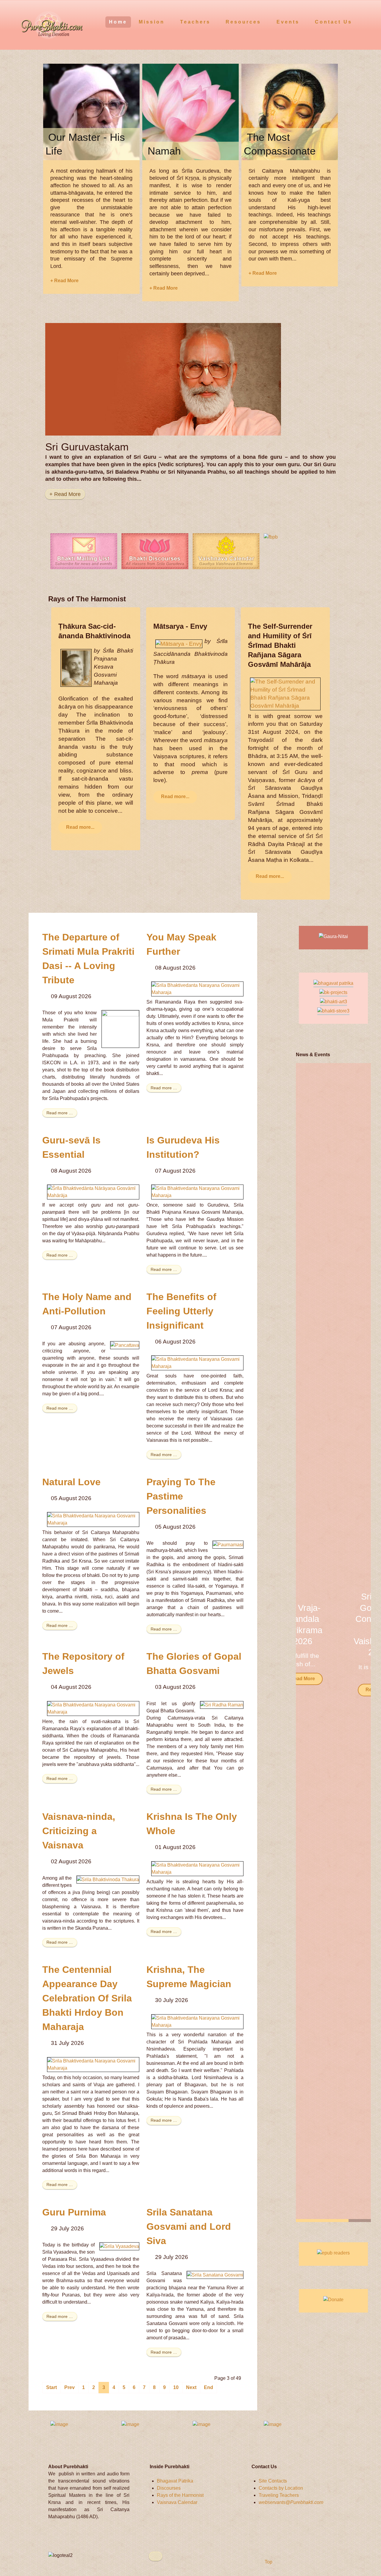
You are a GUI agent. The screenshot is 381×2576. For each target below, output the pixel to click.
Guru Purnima (74, 2212)
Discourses (169, 2488)
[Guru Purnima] (119, 2246)
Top (268, 2562)
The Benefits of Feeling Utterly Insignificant (181, 1311)
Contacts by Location (281, 2488)
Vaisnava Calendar (177, 2502)
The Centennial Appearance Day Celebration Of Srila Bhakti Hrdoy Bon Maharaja (87, 1998)
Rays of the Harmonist (180, 2495)
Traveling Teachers (279, 2495)
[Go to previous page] (70, 2388)
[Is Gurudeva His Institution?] (197, 1192)
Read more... (80, 827)
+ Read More (64, 281)
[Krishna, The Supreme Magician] (197, 2021)
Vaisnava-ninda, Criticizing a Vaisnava (79, 1831)
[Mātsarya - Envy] (179, 643)
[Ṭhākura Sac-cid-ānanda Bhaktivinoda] (76, 668)
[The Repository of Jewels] (93, 1708)
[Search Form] (365, 22)
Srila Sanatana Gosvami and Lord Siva (189, 2226)
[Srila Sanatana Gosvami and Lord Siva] (215, 2275)
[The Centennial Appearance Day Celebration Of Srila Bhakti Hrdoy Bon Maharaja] (93, 2064)
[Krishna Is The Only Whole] (197, 1868)
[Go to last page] (209, 2388)
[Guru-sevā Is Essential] (93, 1192)
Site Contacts (273, 2481)
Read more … (60, 1113)
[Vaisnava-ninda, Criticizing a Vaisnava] (108, 1879)
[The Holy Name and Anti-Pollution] (125, 1345)
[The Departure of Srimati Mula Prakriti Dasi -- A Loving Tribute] (120, 1029)
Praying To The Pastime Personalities (181, 1496)
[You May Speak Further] (197, 989)
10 (176, 2387)
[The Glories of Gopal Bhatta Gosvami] (222, 1705)
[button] (359, 1642)
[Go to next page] (191, 2388)
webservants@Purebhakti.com (291, 2502)
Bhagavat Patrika (175, 2481)
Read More (333, 1690)
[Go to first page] (51, 2388)
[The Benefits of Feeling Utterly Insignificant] (197, 1363)
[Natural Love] (93, 1519)
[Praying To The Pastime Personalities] (228, 1544)
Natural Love (71, 1482)
